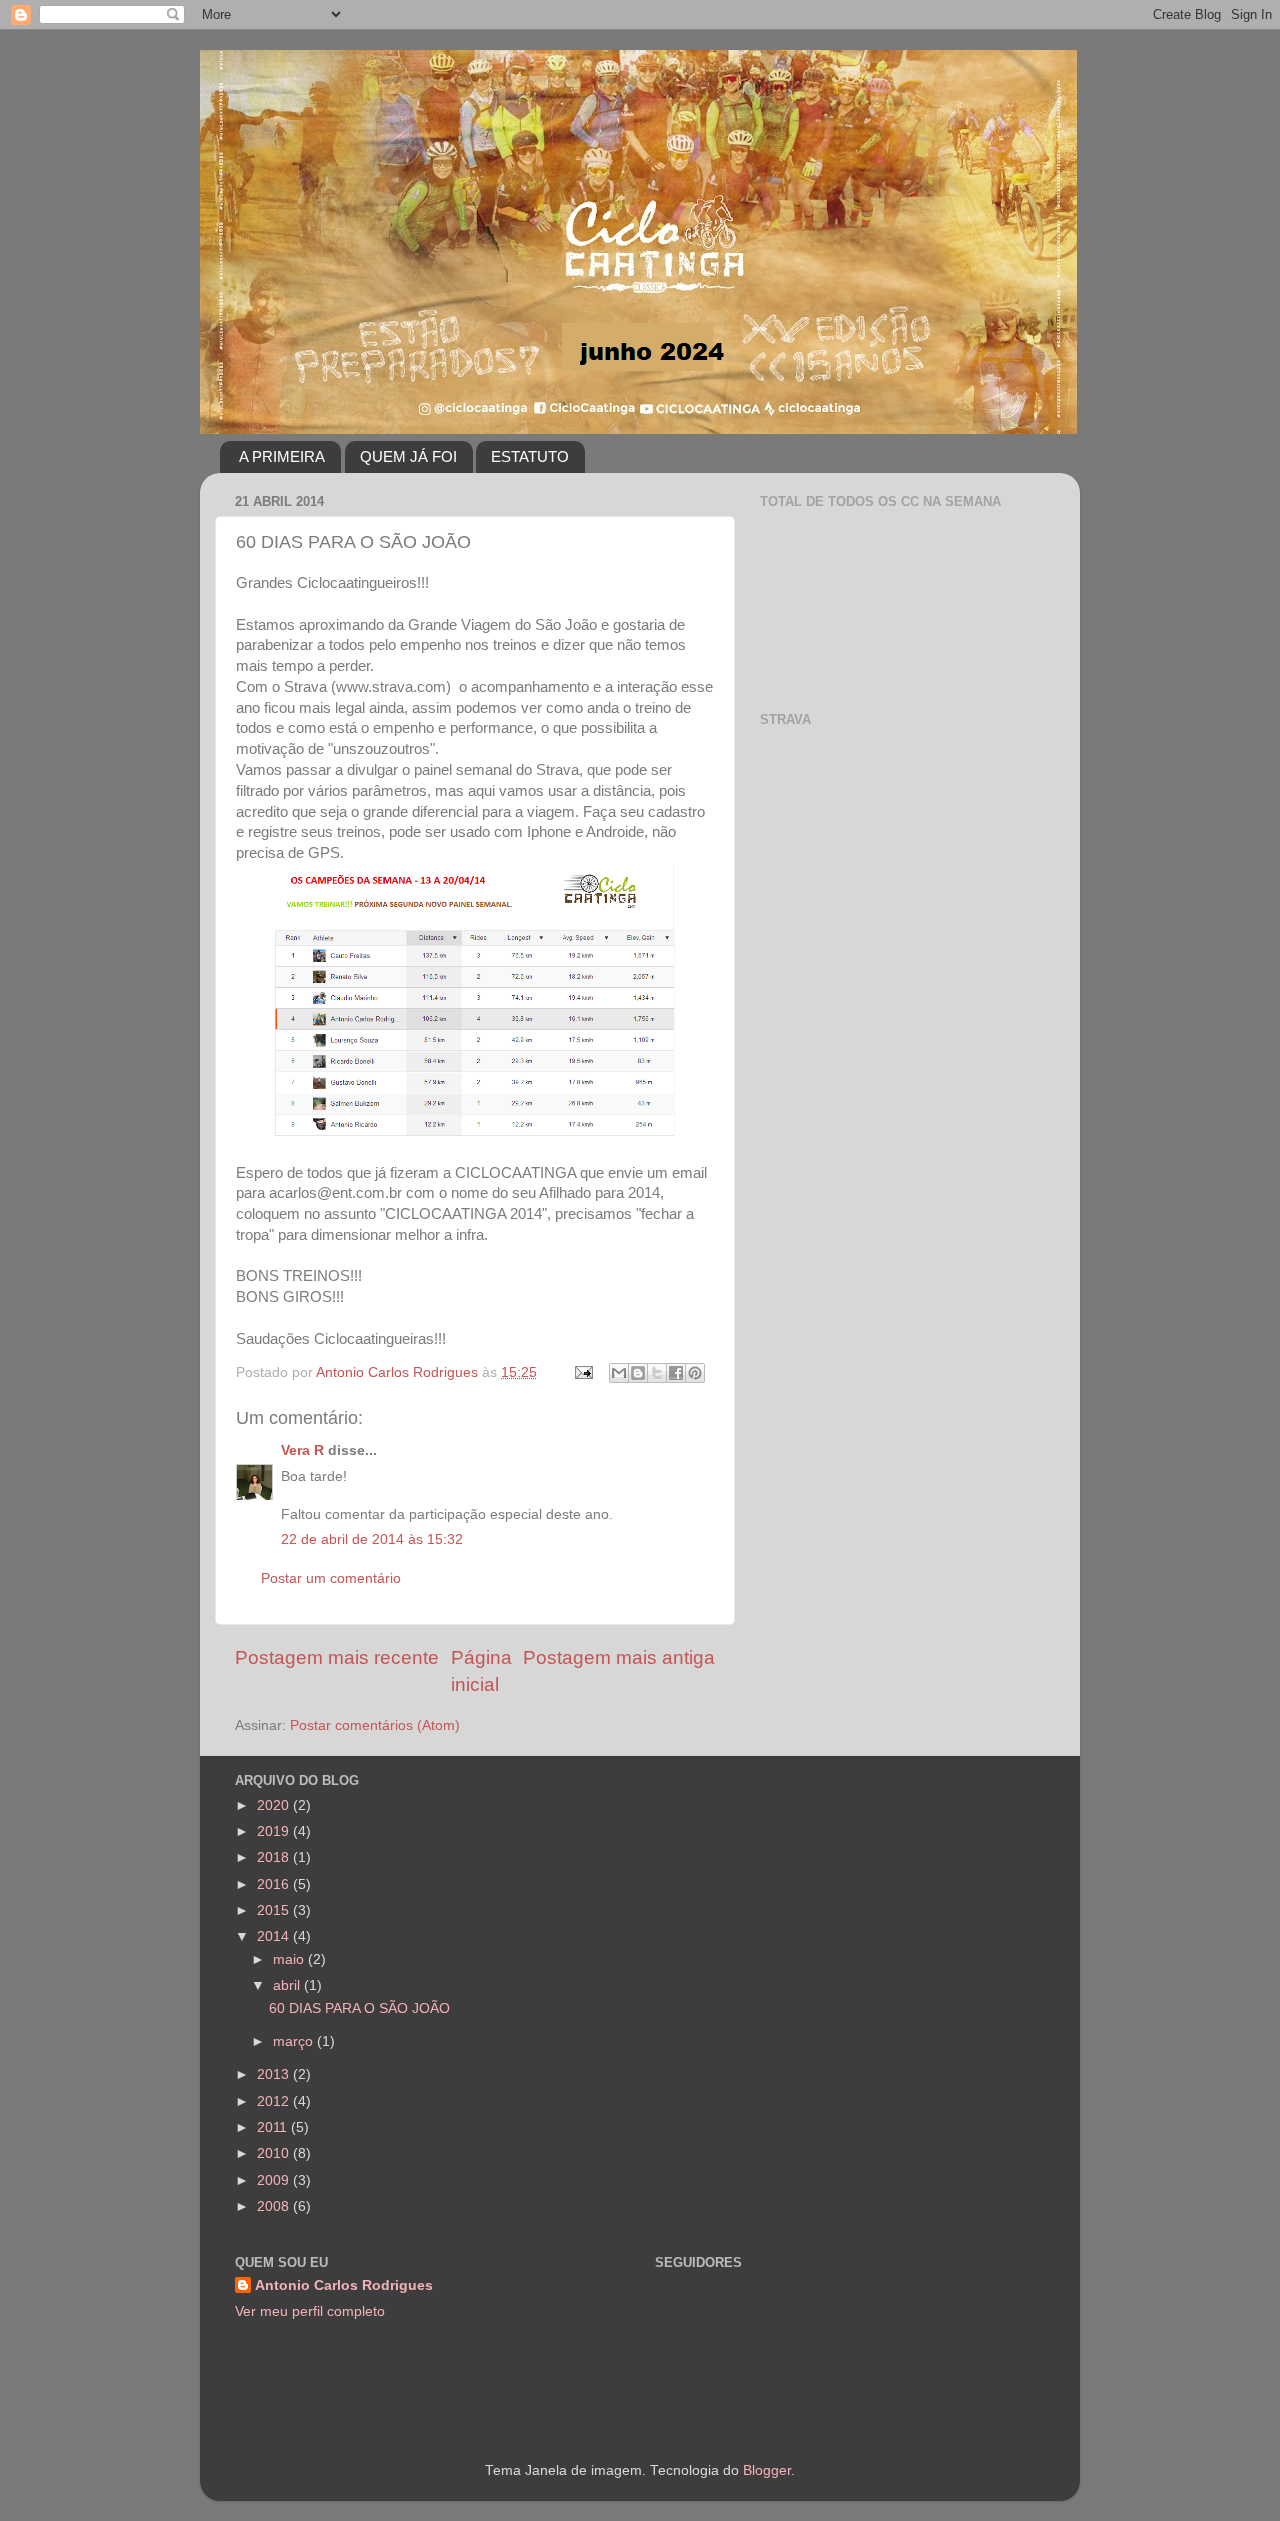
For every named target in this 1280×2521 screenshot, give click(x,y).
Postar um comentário (331, 1578)
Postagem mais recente (337, 1657)
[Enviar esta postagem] (582, 1372)
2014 (275, 1936)
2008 (275, 2206)
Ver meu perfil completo (310, 2311)
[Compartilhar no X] (657, 1373)
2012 (275, 2101)
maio (290, 1959)
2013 (275, 2074)
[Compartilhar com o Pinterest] (695, 1373)
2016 (275, 1884)
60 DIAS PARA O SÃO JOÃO (359, 2008)
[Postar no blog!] (638, 1373)
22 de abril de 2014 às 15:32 (372, 1539)
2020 (275, 1805)
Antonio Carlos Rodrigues (344, 2285)
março (295, 2041)
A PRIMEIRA (282, 456)
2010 (275, 2153)
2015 (275, 1910)
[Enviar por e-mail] (619, 1373)
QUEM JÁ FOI (408, 456)
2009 (275, 2180)
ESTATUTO (530, 456)
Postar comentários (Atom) (375, 1725)
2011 (274, 2127)
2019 (275, 1831)
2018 (275, 1857)
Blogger (767, 2470)
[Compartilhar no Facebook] (676, 1373)
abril (288, 1985)
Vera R (302, 1450)
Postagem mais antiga (619, 1657)
